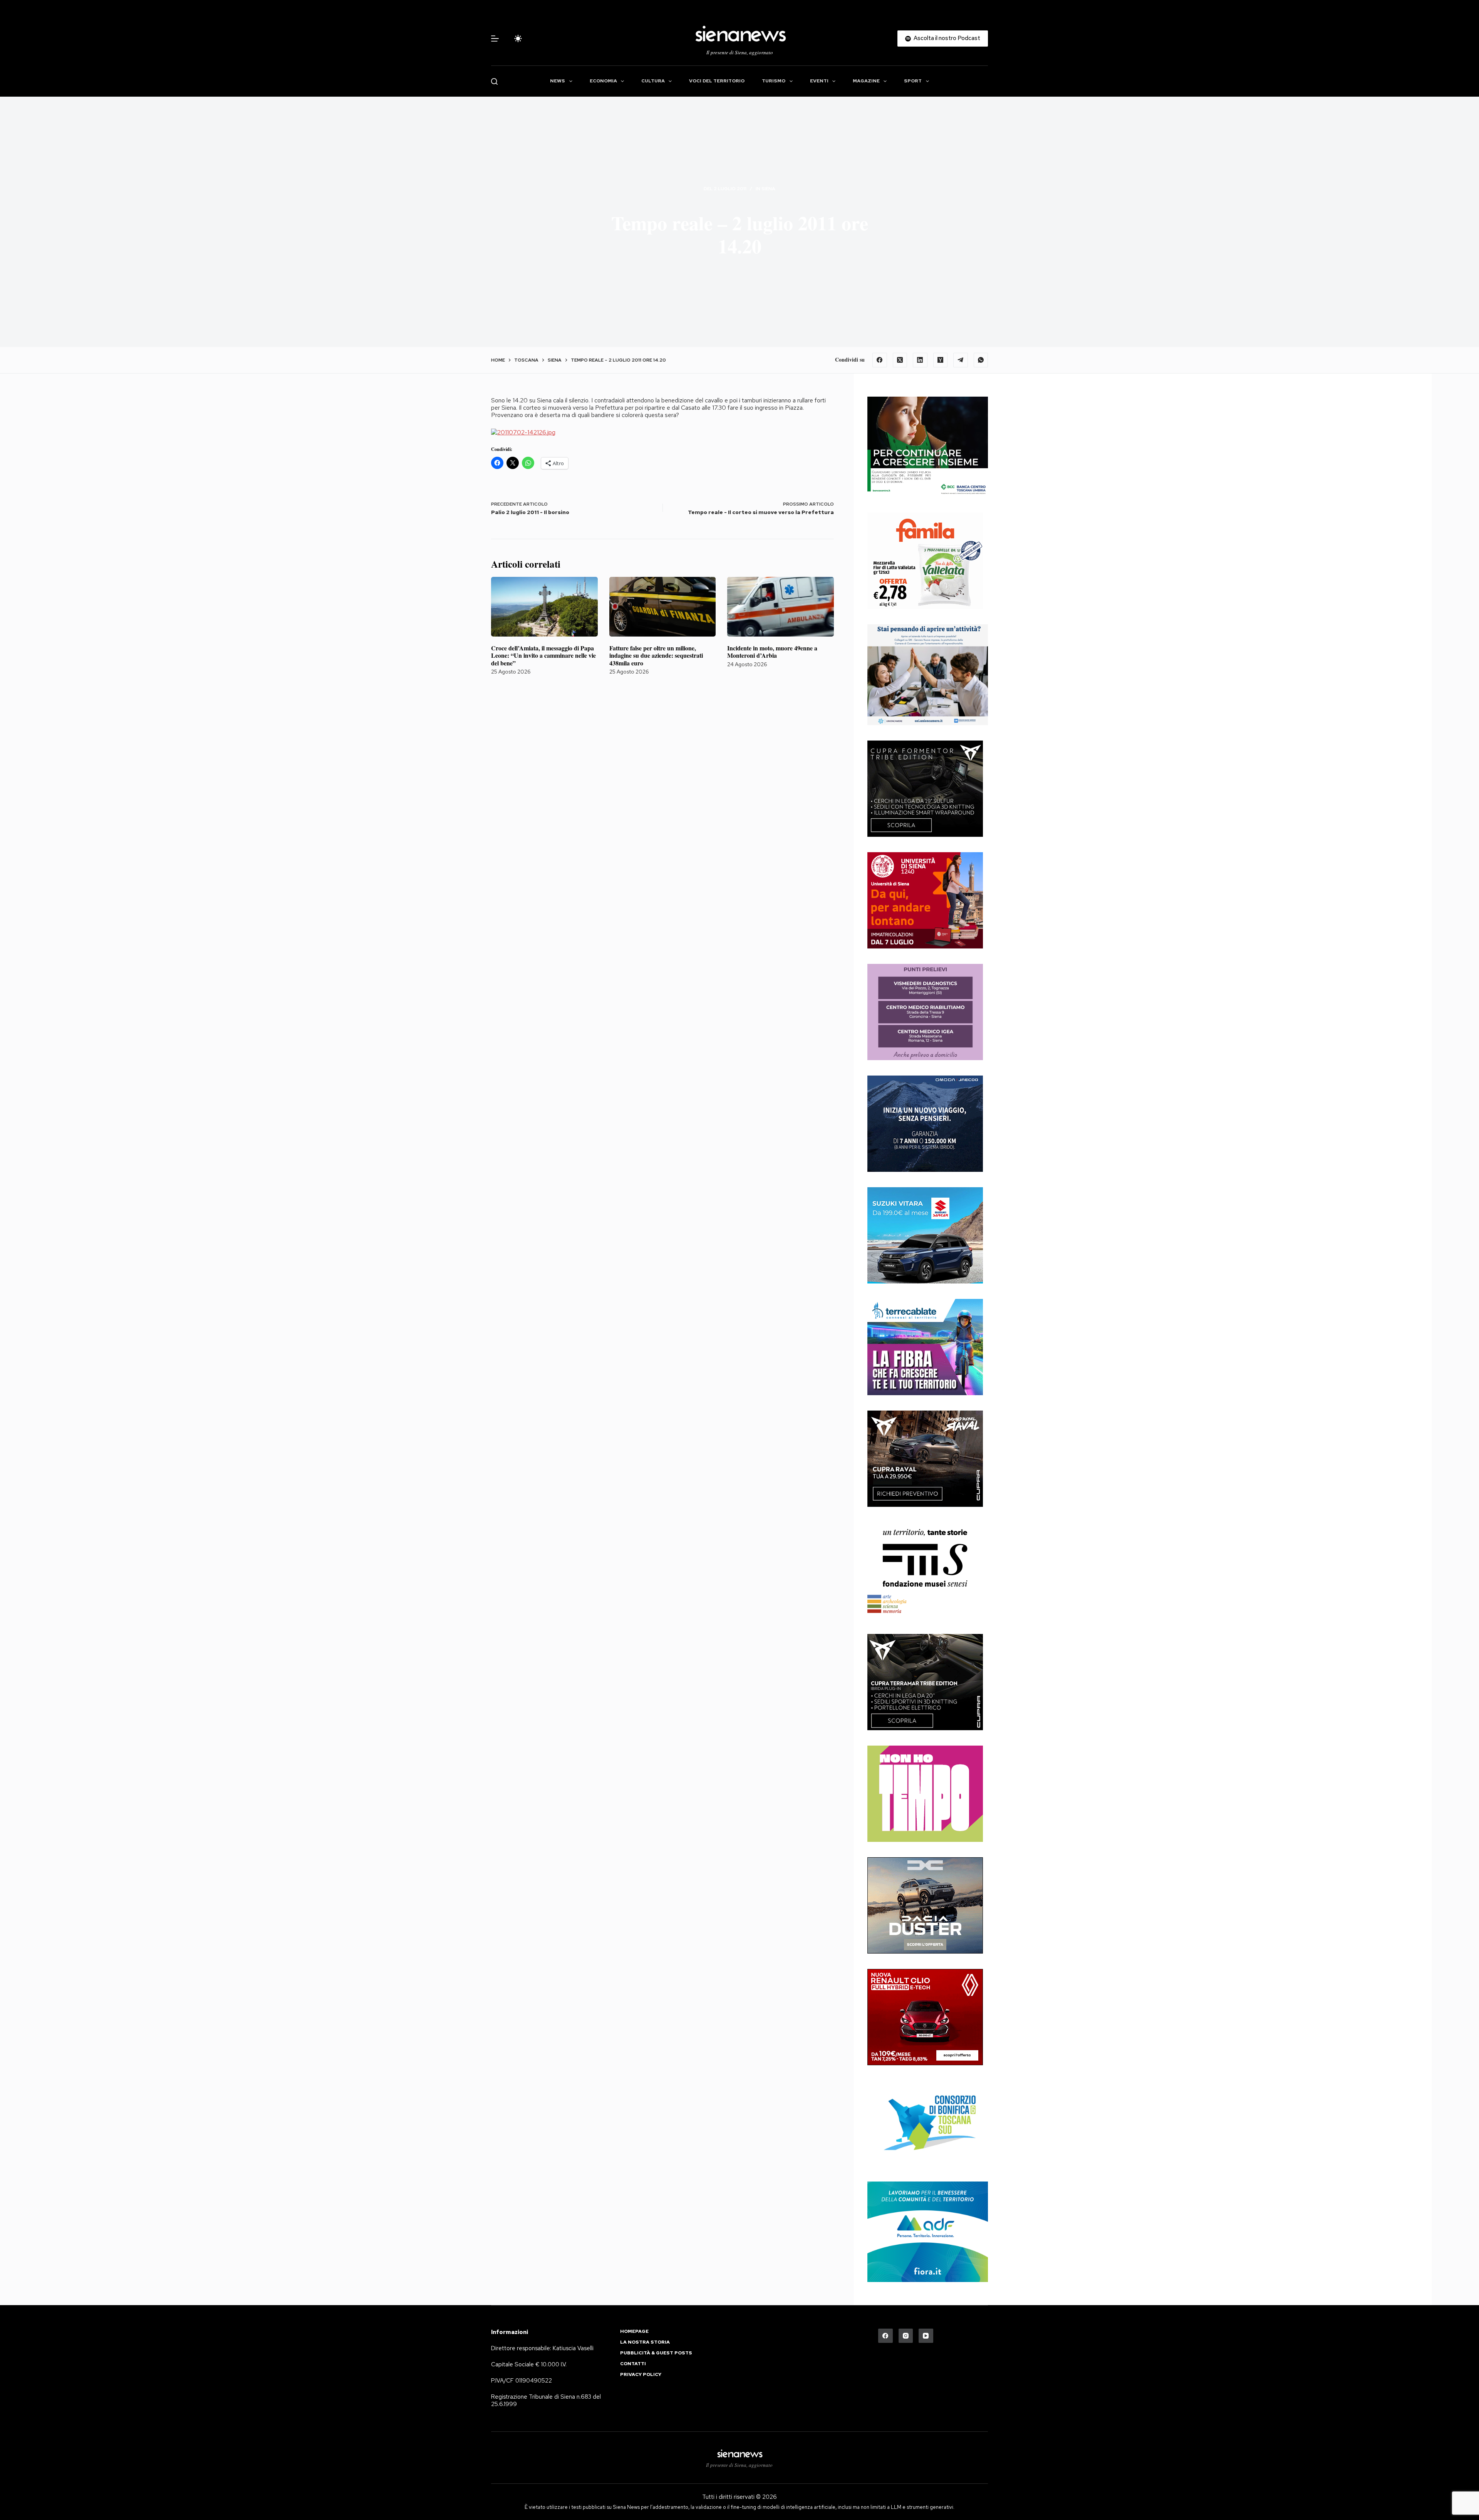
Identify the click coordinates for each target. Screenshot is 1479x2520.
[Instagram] (906, 2336)
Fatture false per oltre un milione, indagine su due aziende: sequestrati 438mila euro (656, 655)
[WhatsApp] (981, 360)
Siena (768, 189)
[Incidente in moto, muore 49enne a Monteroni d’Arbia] (781, 607)
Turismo (774, 81)
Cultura (653, 81)
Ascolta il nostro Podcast (947, 38)
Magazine (866, 81)
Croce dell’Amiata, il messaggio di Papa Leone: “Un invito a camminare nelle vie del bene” (543, 655)
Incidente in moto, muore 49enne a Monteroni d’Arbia (772, 652)
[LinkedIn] (920, 360)
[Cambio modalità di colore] (518, 39)
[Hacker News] (941, 360)
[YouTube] (926, 2336)
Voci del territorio (717, 81)
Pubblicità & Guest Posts (656, 2353)
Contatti (633, 2364)
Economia (603, 81)
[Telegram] (961, 360)
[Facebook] (880, 360)
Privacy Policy (641, 2375)
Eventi (819, 81)
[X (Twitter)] (900, 360)
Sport (913, 81)
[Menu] (495, 39)
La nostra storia (645, 2342)
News (558, 81)
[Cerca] (494, 81)
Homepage (634, 2332)
